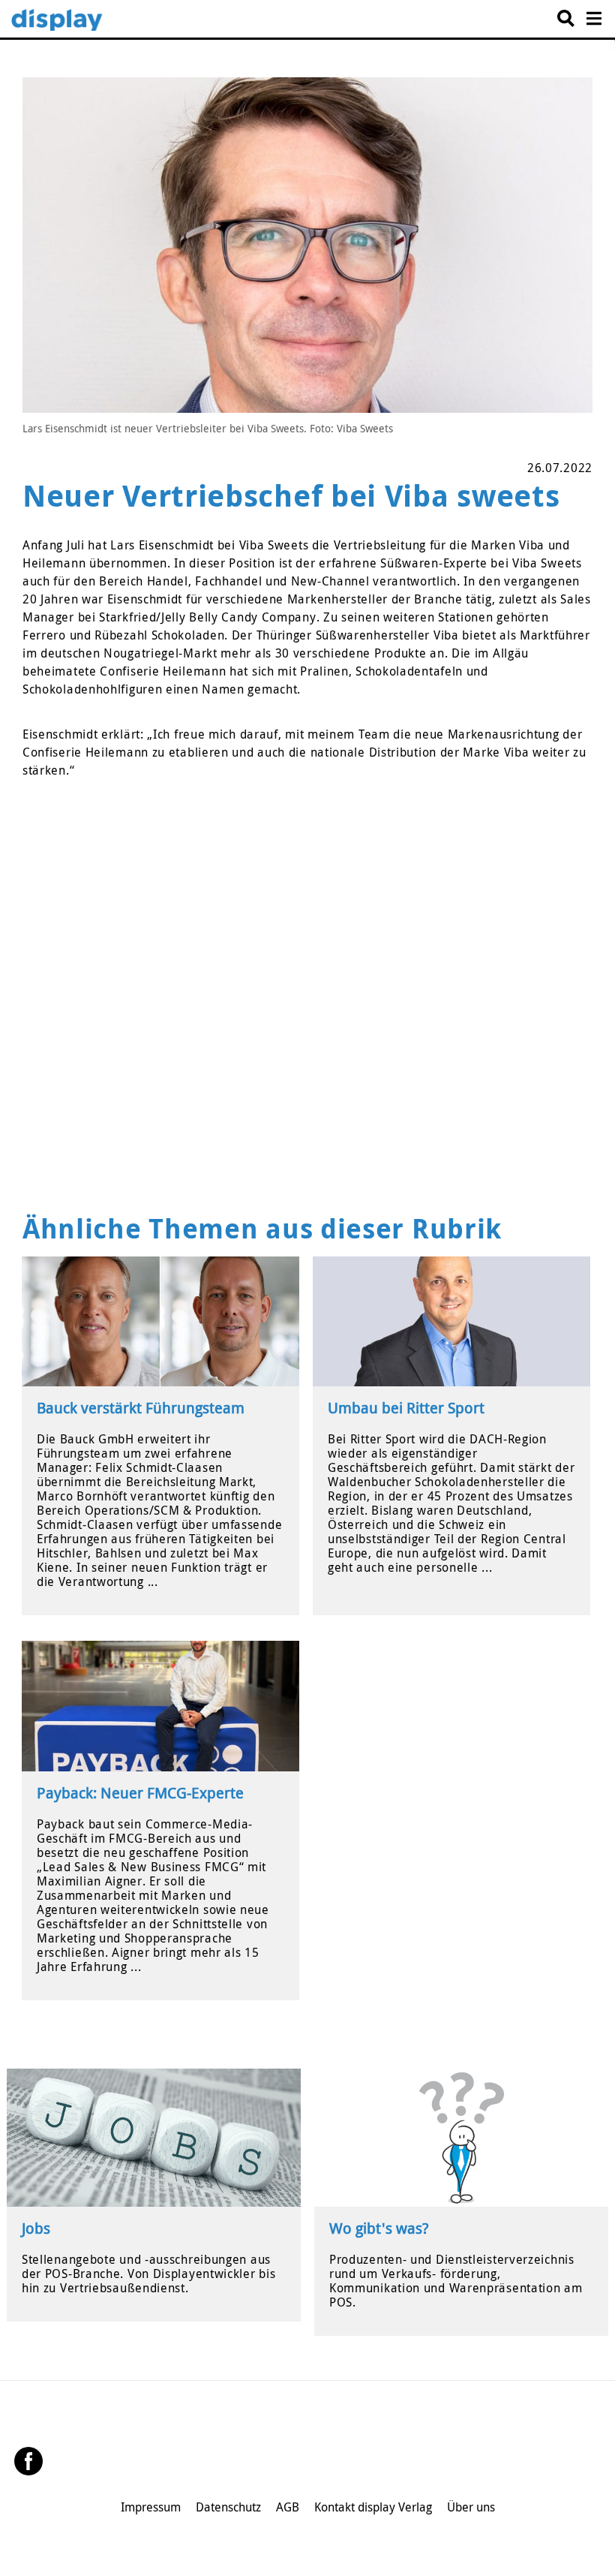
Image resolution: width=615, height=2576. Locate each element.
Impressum (151, 2507)
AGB (288, 2507)
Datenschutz (228, 2507)
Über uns (471, 2507)
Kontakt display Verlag (373, 2507)
